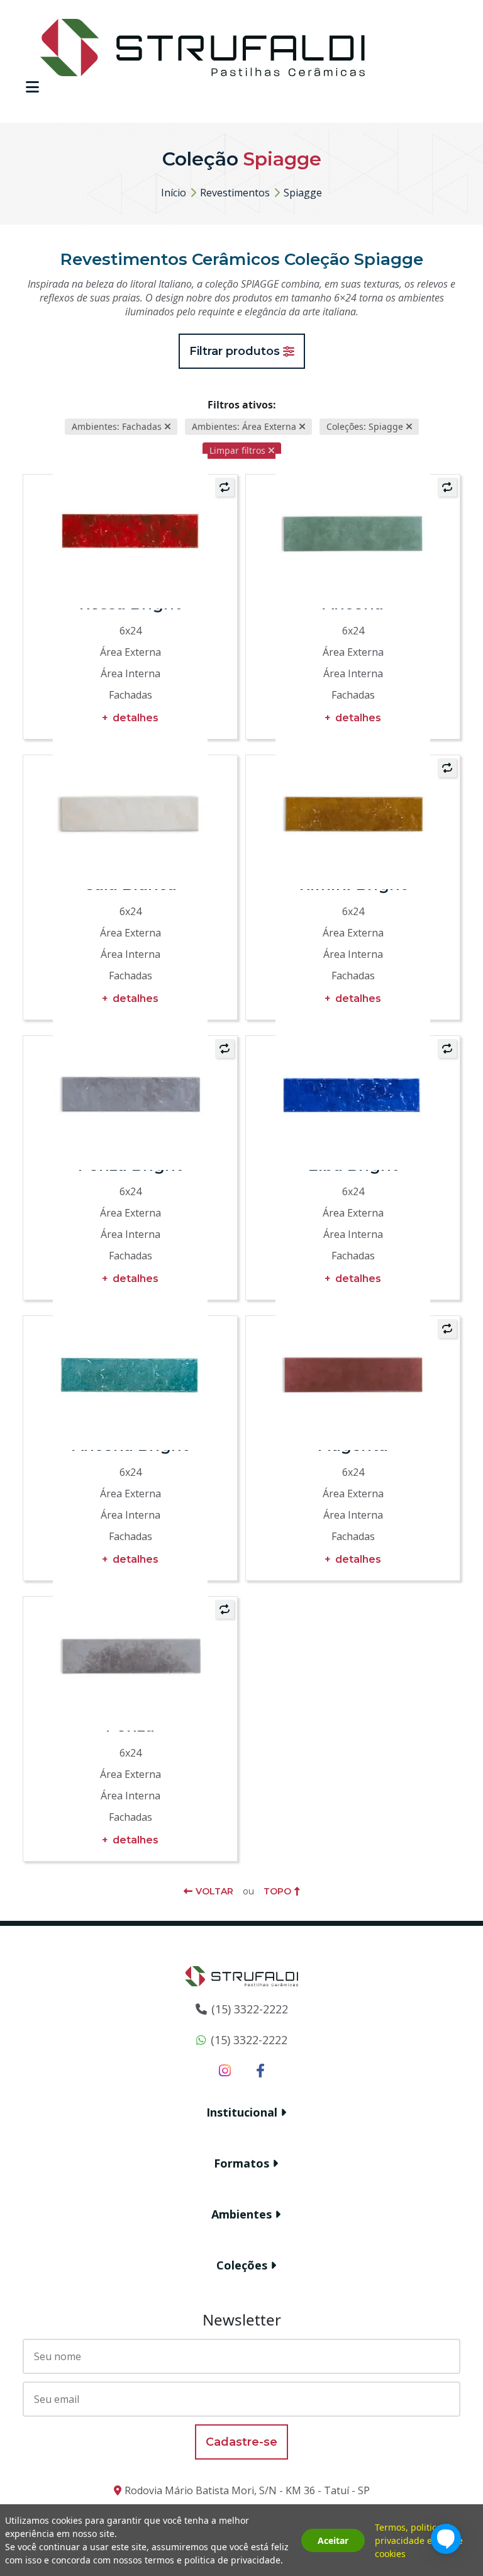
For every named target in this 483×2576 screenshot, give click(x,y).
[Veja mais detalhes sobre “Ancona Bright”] (130, 1373)
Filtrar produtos (235, 351)
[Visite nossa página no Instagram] (225, 2070)
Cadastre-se (241, 2442)
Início (174, 193)
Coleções (242, 2265)
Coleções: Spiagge (365, 426)
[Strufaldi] (203, 47)
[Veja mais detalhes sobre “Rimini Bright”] (353, 812)
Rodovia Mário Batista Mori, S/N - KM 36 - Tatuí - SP (247, 2490)
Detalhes (136, 718)
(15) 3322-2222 (250, 2009)
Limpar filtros (237, 450)
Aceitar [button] (333, 2540)
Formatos (241, 2163)
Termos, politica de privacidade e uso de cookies (419, 2540)
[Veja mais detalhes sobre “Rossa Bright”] (130, 531)
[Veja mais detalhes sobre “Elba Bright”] (353, 1093)
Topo (277, 1891)
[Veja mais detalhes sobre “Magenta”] (353, 1373)
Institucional (242, 2112)
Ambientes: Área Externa (244, 426)
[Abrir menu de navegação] (32, 87)
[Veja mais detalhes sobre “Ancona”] (353, 531)
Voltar (214, 1891)
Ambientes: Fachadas (117, 426)
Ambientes (241, 2214)
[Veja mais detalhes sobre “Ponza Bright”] (130, 1093)
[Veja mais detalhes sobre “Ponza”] (130, 1653)
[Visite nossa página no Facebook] (260, 2070)
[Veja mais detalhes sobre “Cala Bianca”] (130, 812)
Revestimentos (235, 193)
